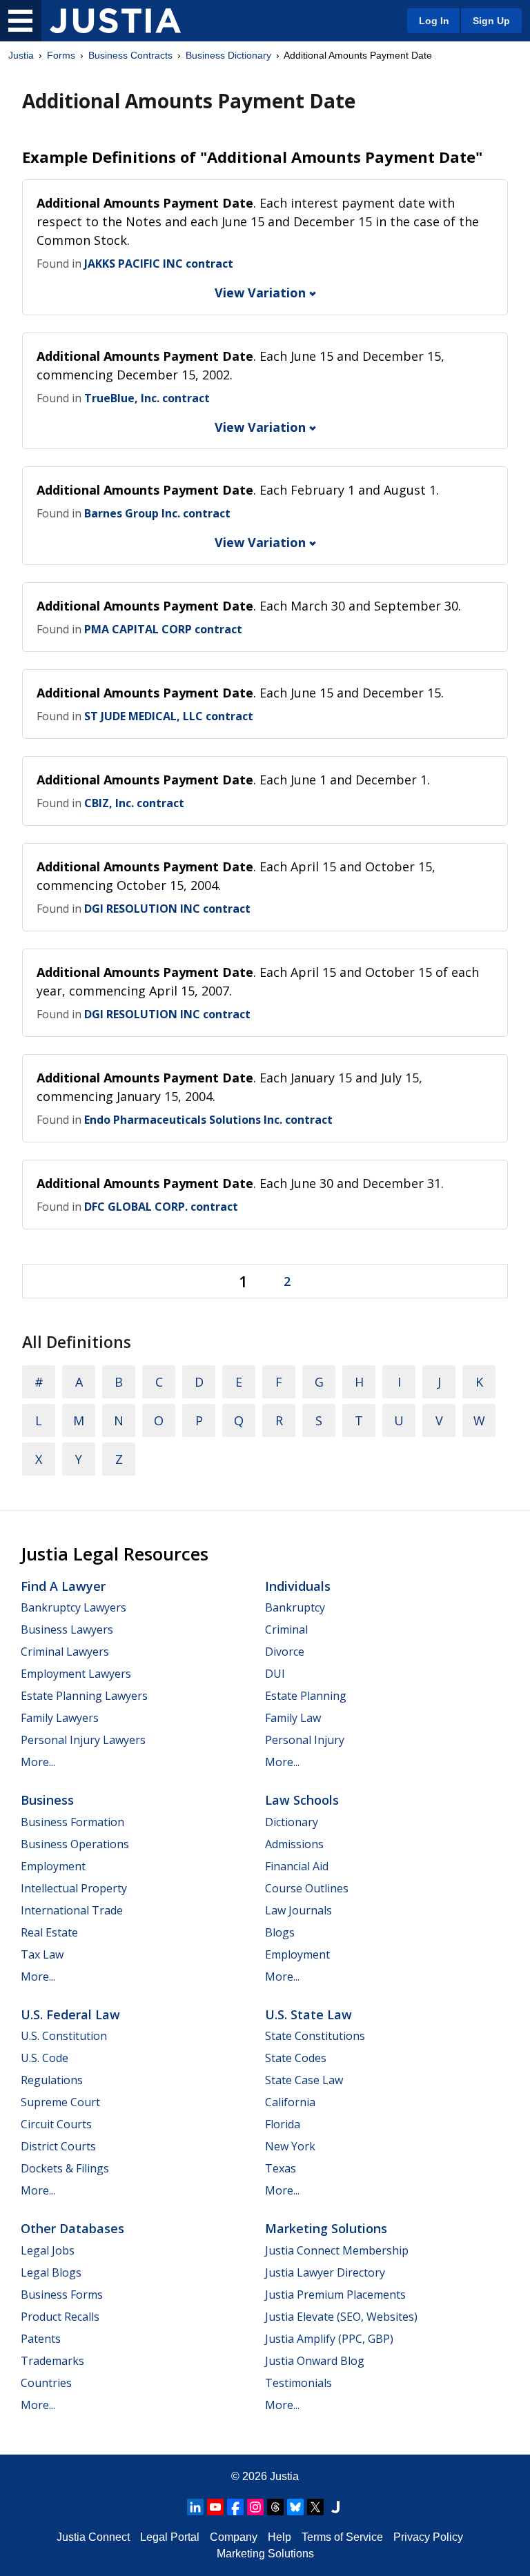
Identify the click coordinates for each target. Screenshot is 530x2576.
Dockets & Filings (65, 2168)
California (290, 2102)
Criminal (286, 1629)
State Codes (296, 2058)
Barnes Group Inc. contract (157, 513)
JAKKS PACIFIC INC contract (159, 264)
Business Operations (75, 1844)
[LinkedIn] (195, 2507)
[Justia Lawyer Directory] (335, 2507)
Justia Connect (93, 2537)
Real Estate (49, 1932)
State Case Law (304, 2080)
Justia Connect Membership (337, 2250)
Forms (61, 55)
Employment (53, 1866)
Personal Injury (305, 1740)
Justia (21, 55)
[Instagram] (255, 2507)
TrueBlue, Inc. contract (147, 398)
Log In (434, 21)
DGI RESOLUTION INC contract (167, 909)
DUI (275, 1674)
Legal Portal (170, 2537)
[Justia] (115, 21)
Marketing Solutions (326, 2228)
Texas (281, 2168)
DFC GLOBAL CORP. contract (161, 1207)
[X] (315, 2507)
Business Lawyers (67, 1629)
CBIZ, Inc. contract (134, 803)
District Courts (58, 2146)
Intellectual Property (74, 1888)
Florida (283, 2124)
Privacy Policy (428, 2537)
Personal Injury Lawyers (83, 1740)
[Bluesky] (295, 2507)
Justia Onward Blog (315, 2361)
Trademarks (52, 2361)
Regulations (52, 2080)
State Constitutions (315, 2036)
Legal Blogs (51, 2272)
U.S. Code (45, 2058)
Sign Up (491, 21)
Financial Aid (297, 1866)
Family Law (293, 1718)
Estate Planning (306, 1696)
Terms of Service (342, 2537)
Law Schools (302, 1800)
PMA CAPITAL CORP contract (163, 629)
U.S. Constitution (64, 2036)
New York (290, 2146)
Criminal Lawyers (65, 1652)
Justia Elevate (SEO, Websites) (341, 2317)
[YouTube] (215, 2507)
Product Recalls (60, 2317)
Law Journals (298, 1910)
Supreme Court (60, 2102)
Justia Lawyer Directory (325, 2272)
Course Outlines (307, 1888)
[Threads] (275, 2507)
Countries (46, 2383)
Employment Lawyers (76, 1674)
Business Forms (62, 2295)
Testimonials (298, 2383)
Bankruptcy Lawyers (73, 1607)
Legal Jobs (48, 2250)
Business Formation (72, 1822)
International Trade (72, 1910)
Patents (41, 2339)
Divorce (285, 1652)
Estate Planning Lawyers (84, 1696)
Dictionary (292, 1822)
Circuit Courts (56, 2124)
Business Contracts (130, 55)
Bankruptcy (295, 1607)
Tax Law (42, 1954)
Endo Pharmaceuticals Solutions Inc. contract (208, 1120)
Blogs (280, 1932)
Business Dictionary (228, 55)
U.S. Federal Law (70, 2014)
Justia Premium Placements (335, 2295)
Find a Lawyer (63, 1586)
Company (234, 2537)
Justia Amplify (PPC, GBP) (329, 2339)
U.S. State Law (308, 2014)
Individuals (298, 1586)
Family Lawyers (60, 1718)
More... (38, 1762)
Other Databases (72, 2228)
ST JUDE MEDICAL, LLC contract (169, 716)
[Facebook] (235, 2507)
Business (47, 1800)
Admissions (294, 1844)
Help (279, 2537)
